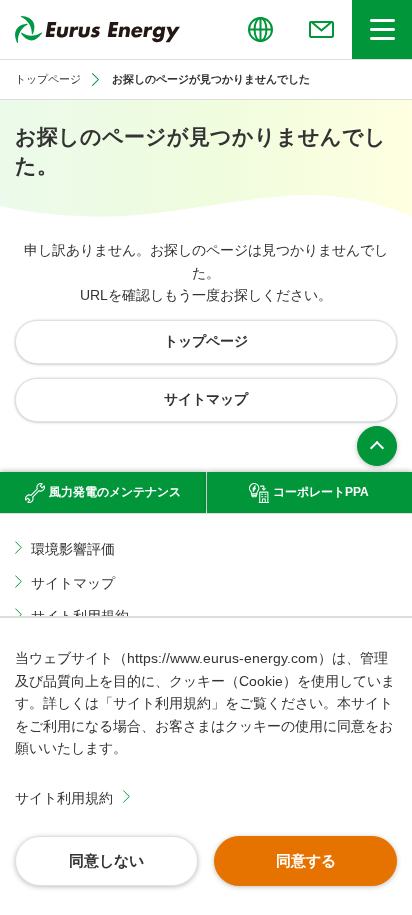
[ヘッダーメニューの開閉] (382, 29)
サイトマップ (73, 583)
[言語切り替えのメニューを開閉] (260, 29)
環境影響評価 (73, 549)
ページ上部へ (377, 446)
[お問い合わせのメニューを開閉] (321, 29)
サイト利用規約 (64, 798)
